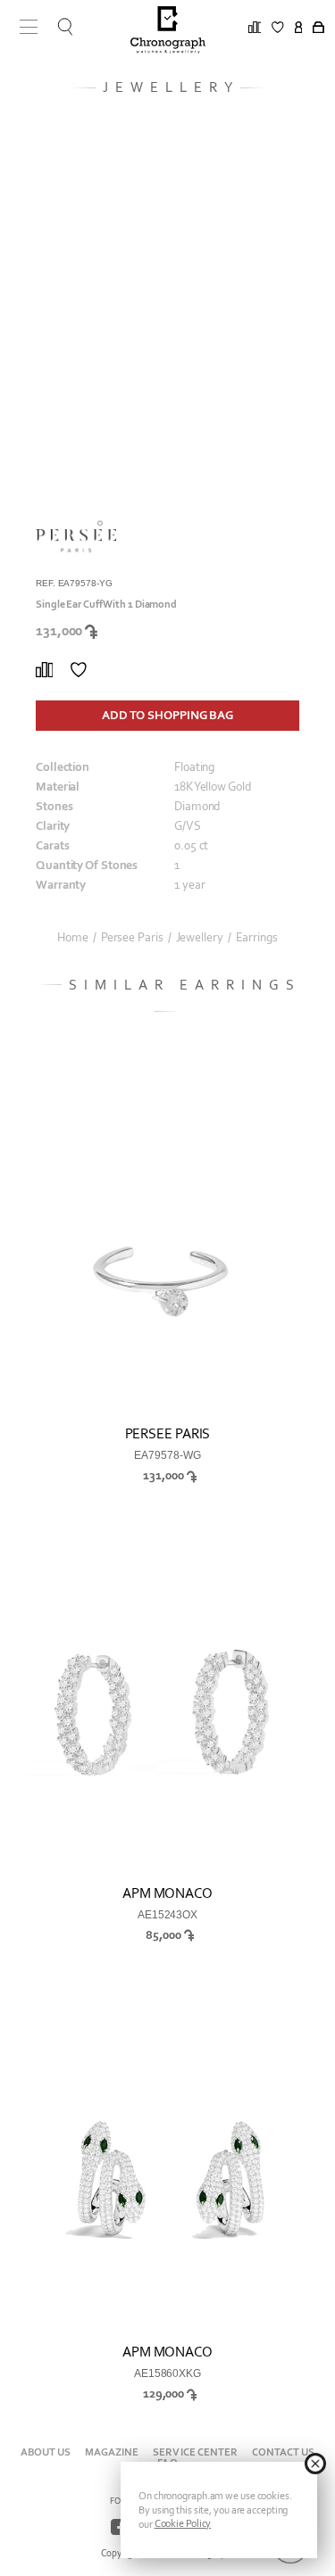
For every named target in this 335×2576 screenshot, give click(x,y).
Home (73, 938)
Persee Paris (132, 938)
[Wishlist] (79, 670)
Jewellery (200, 938)
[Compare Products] (44, 670)
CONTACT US (283, 2452)
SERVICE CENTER (195, 2452)
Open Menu (22, 27)
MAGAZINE (112, 2452)
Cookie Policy (183, 2523)
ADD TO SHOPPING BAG (167, 715)
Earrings (257, 938)
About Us (46, 2452)
